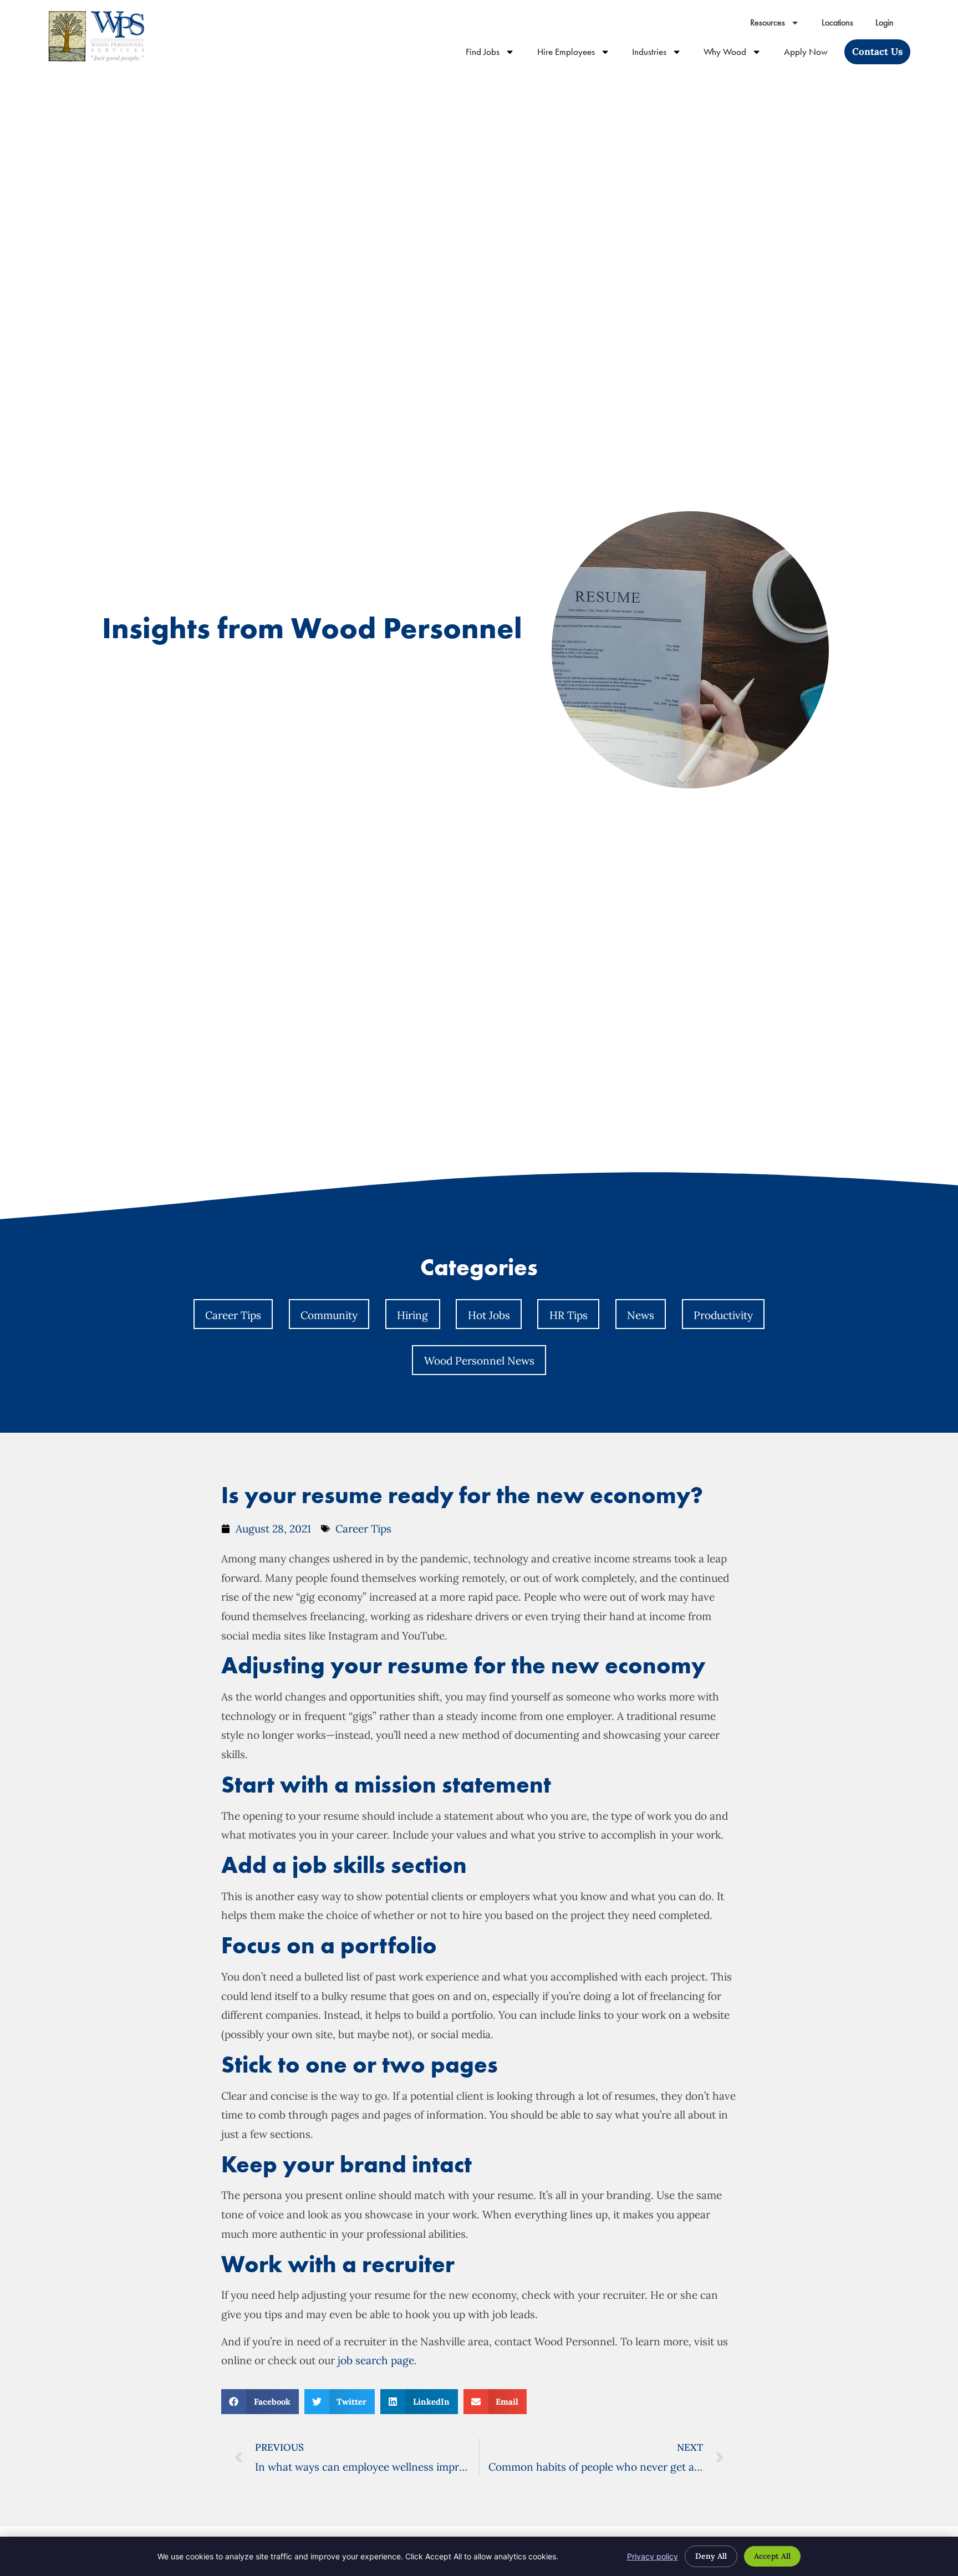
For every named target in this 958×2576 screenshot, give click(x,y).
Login (890, 25)
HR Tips (569, 1315)
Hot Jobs (489, 1315)
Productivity (723, 1315)
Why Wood (738, 54)
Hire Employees (579, 54)
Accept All (772, 2556)
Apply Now (811, 54)
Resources (780, 25)
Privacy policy (653, 2556)
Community (329, 1315)
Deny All (711, 2556)
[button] (260, 2402)
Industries (662, 54)
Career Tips (233, 1315)
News (641, 1315)
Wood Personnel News (479, 1361)
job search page (374, 2360)
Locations (843, 25)
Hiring (412, 1315)
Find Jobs (496, 54)
